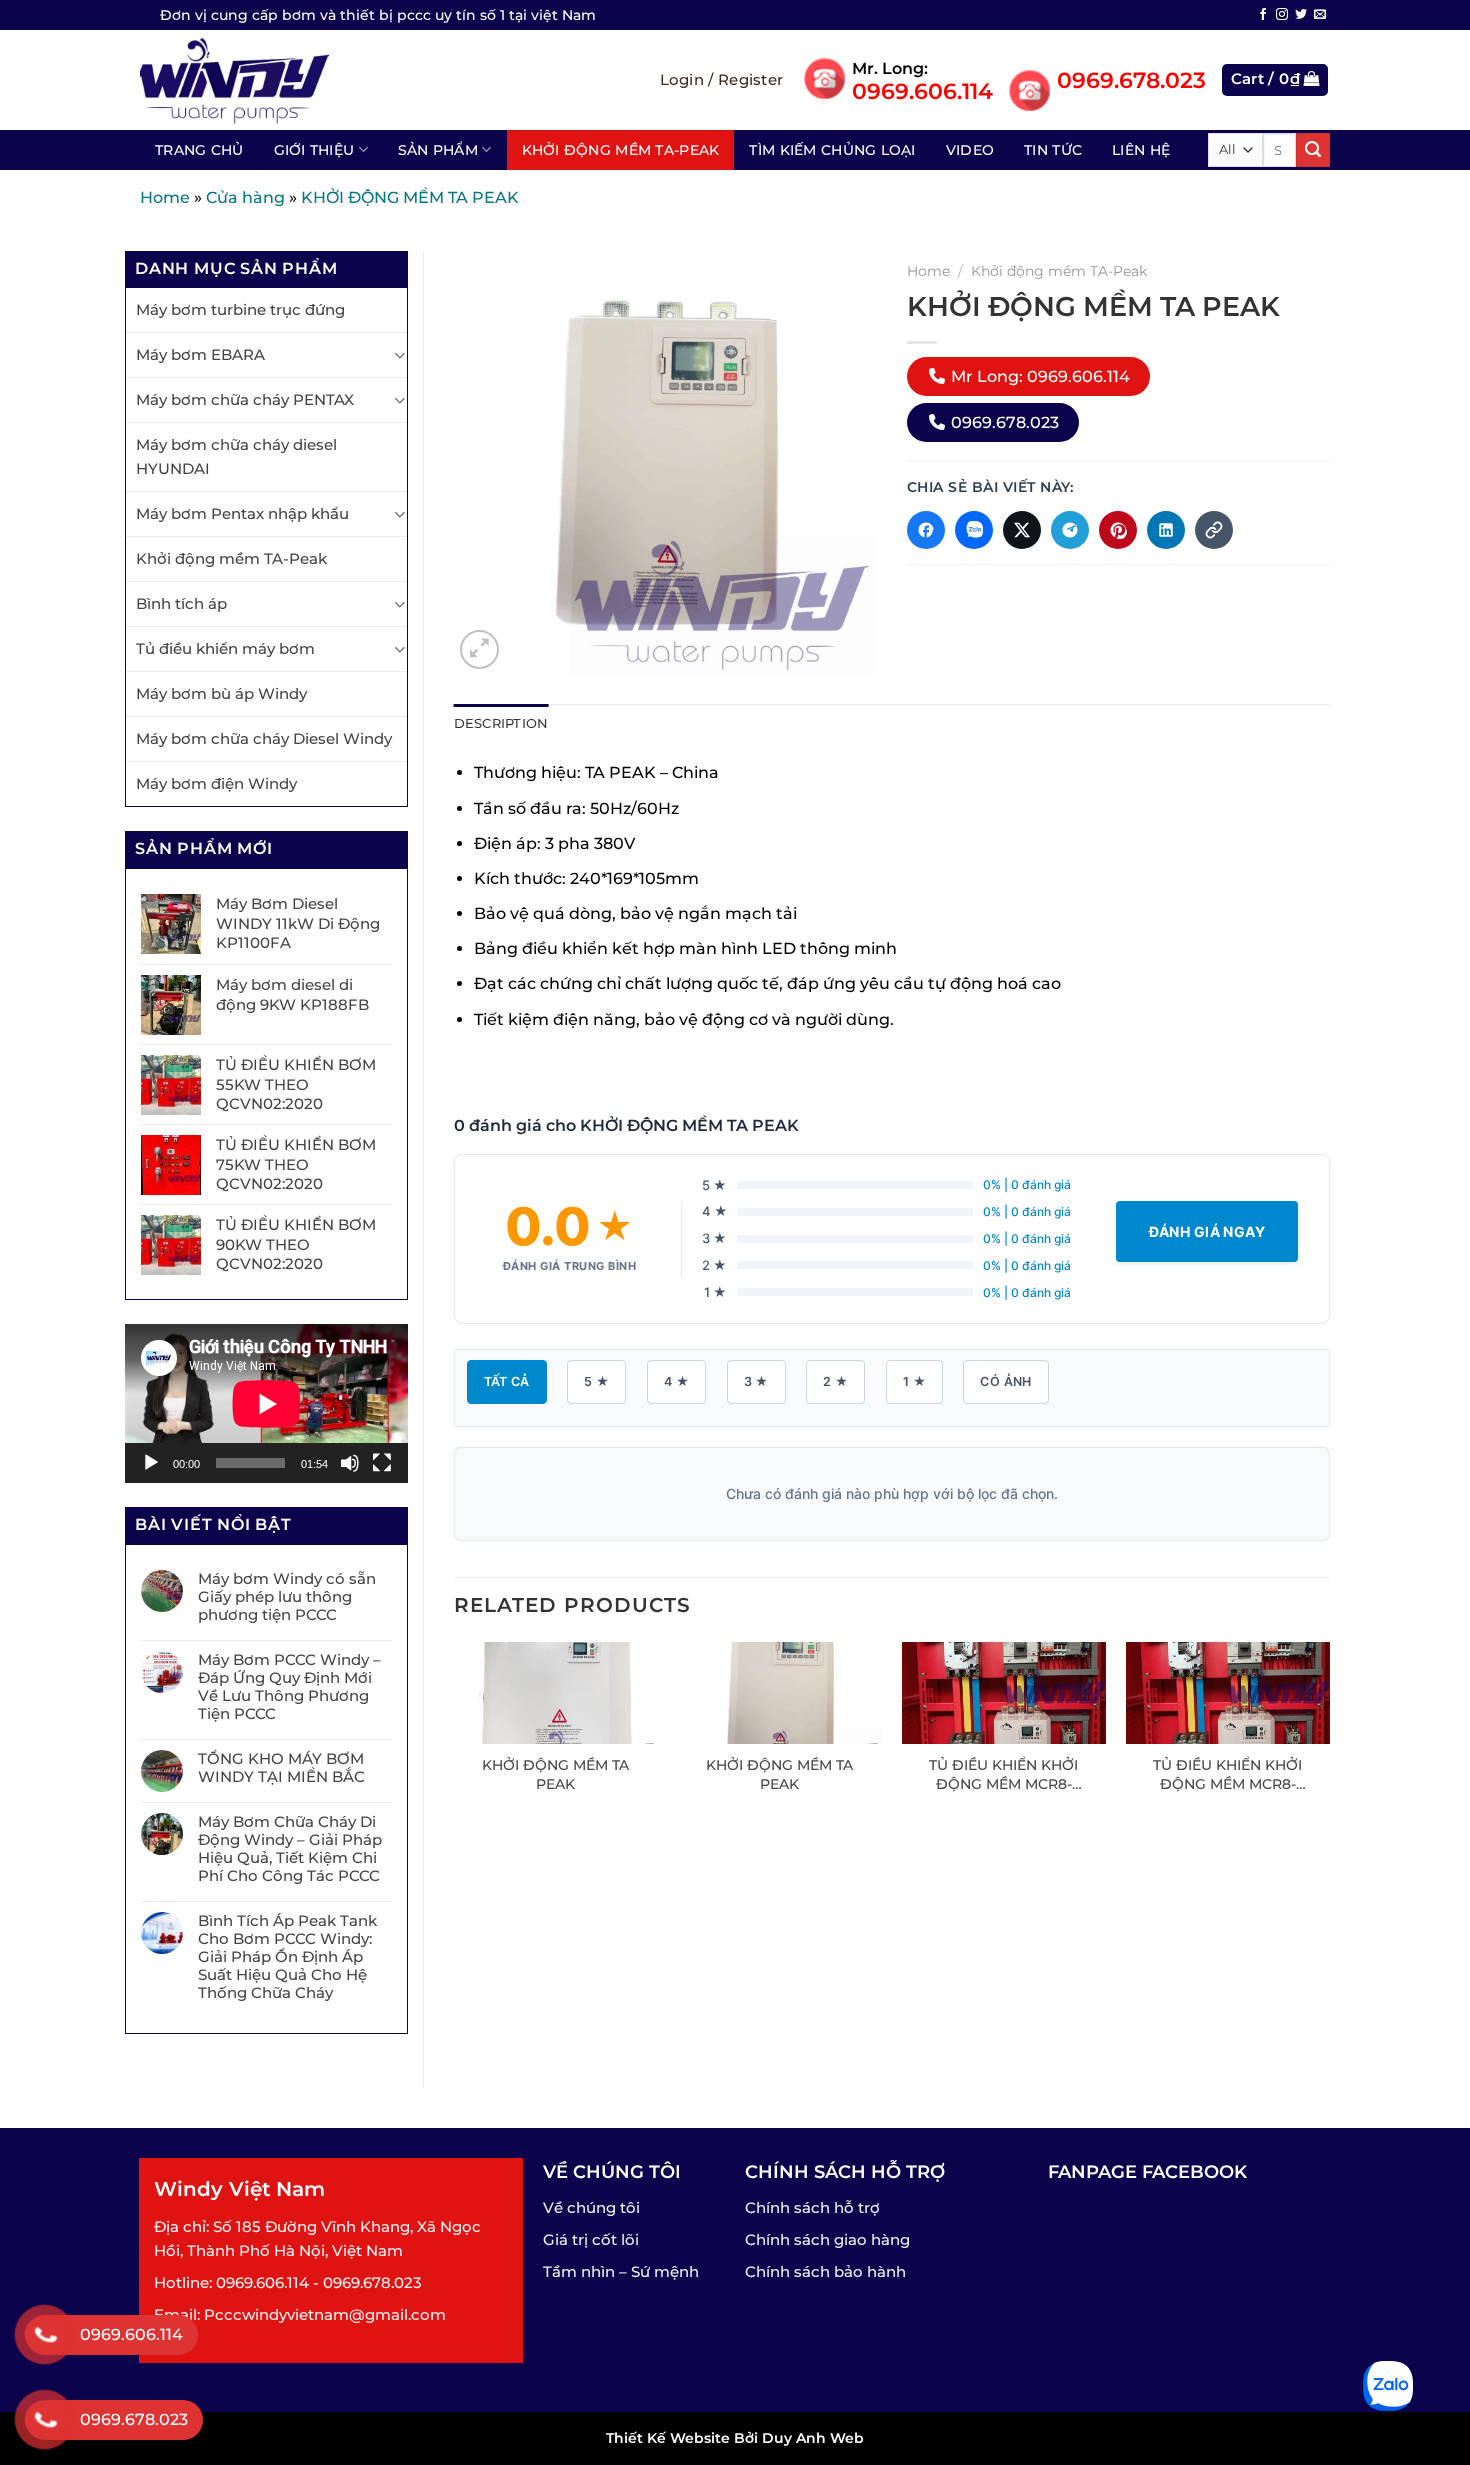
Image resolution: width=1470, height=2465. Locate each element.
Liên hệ (1141, 150)
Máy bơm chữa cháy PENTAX (245, 399)
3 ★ (756, 1381)
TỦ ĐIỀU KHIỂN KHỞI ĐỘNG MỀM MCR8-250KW (1003, 1774)
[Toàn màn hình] (382, 1463)
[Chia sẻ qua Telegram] (1070, 530)
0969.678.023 (1003, 422)
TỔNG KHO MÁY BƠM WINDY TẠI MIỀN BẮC (281, 1768)
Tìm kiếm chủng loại (832, 150)
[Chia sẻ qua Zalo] (974, 530)
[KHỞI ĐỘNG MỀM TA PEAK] (555, 1693)
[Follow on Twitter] (1301, 15)
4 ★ (676, 1381)
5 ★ (596, 1381)
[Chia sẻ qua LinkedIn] (1166, 530)
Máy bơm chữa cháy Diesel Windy (264, 738)
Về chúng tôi (591, 2207)
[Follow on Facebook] (1263, 15)
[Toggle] (399, 355)
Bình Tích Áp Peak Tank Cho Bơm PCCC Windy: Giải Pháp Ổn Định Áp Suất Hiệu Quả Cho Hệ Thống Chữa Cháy (287, 1957)
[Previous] (455, 1736)
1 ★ (914, 1381)
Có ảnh (1005, 1381)
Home (165, 197)
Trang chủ (199, 150)
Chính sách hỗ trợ (812, 2207)
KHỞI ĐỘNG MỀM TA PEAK (555, 1774)
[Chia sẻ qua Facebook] (926, 530)
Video (970, 150)
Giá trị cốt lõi (591, 2239)
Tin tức (1053, 150)
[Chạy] (151, 1463)
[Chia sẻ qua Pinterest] (1118, 530)
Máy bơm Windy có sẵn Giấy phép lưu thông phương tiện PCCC (287, 1597)
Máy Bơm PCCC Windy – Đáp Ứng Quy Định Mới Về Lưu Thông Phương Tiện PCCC (289, 1687)
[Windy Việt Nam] (256, 80)
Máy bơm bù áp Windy (221, 693)
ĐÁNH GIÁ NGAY (1207, 1231)
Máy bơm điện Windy (216, 783)
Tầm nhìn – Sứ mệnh (621, 2271)
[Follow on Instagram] (1282, 15)
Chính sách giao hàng (827, 2239)
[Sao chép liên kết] (1214, 530)
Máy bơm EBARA (200, 354)
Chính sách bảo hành (825, 2271)
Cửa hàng (245, 197)
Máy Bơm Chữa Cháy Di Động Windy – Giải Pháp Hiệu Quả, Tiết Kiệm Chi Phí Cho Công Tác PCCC (290, 1849)
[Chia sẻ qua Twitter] (1022, 530)
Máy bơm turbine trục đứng (240, 309)
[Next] (1329, 1736)
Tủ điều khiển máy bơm (225, 648)
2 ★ (835, 1381)
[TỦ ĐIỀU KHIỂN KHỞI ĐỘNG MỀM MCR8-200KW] (1228, 1693)
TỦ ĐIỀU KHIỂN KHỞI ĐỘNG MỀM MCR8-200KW (1227, 1774)
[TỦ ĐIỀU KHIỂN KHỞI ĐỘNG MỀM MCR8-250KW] (1004, 1693)
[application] (266, 1403)
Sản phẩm (438, 150)
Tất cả (507, 1381)
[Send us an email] (1320, 15)
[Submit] (1313, 150)
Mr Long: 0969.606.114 (1038, 376)
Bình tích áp (181, 603)
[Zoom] (479, 649)
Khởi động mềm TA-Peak (621, 150)
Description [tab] (501, 723)
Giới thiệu (314, 150)
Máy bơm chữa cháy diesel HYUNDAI (236, 456)
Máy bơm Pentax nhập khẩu (242, 513)
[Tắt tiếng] (350, 1463)
